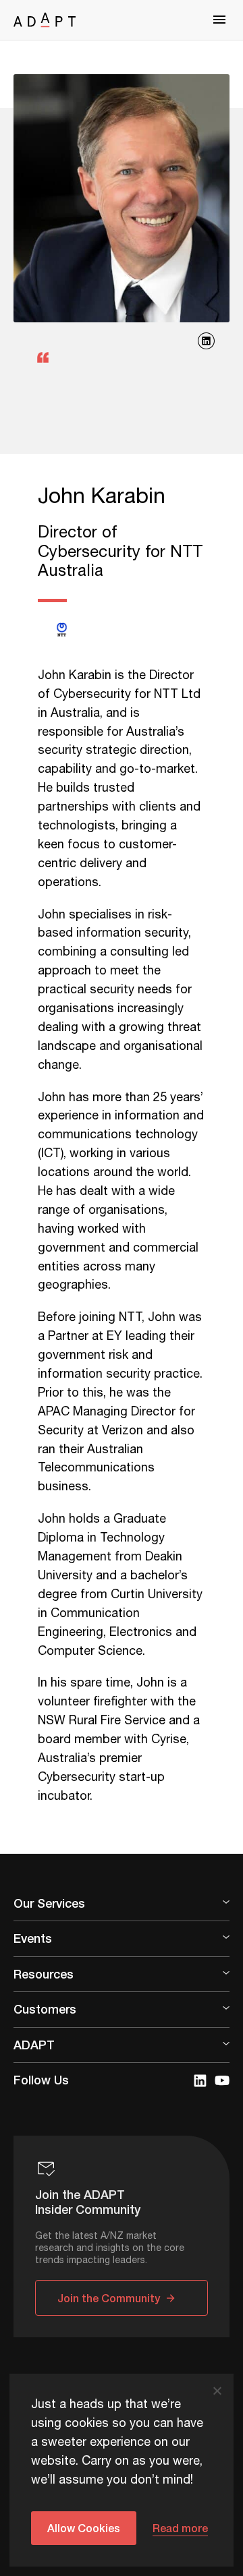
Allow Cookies (84, 2528)
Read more (180, 2528)
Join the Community (109, 2298)
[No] (217, 2391)
